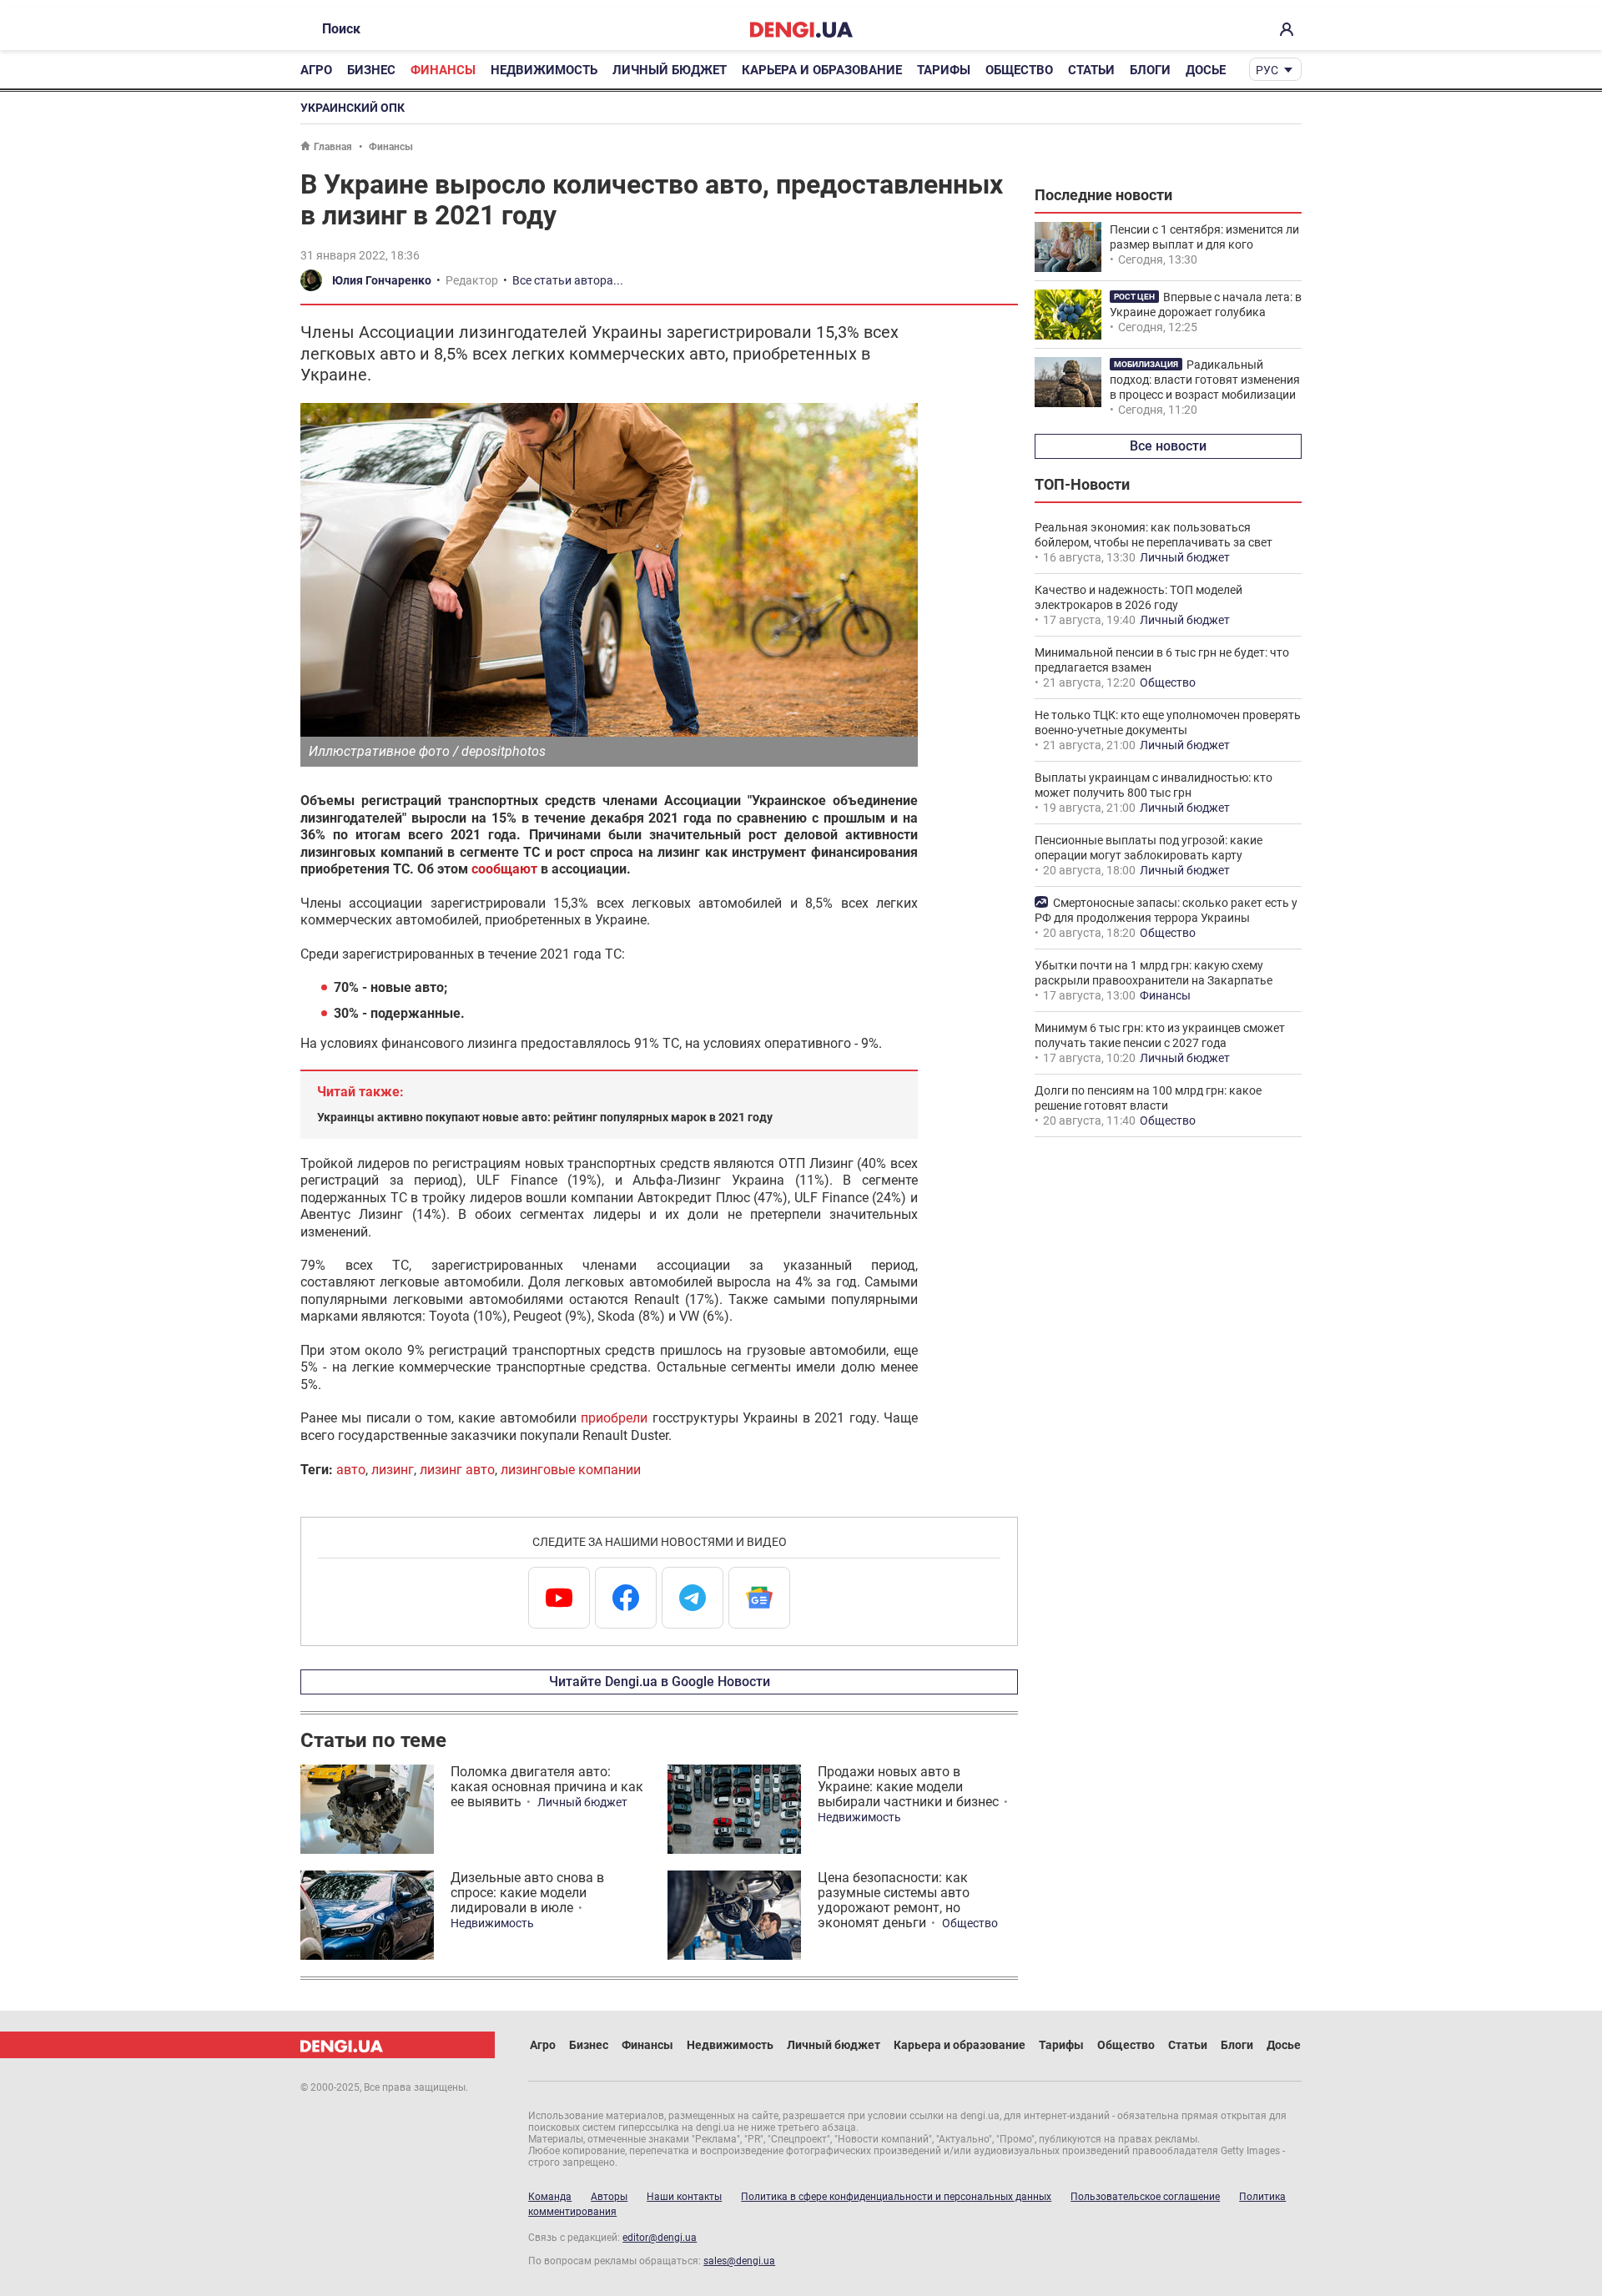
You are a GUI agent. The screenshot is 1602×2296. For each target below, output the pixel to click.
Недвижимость (544, 70)
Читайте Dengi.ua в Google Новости (660, 1682)
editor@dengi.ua (660, 2238)
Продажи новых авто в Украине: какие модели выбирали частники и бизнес (908, 1787)
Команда (550, 2197)
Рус (1267, 70)
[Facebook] (626, 1598)
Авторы (609, 2197)
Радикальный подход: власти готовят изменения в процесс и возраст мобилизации (1205, 380)
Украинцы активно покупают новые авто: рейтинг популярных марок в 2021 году (545, 1117)
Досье (1206, 70)
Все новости (1168, 446)
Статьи (1091, 70)
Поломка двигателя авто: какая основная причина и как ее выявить (547, 1787)
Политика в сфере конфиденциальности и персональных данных (896, 2197)
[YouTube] (559, 1598)
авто (351, 1470)
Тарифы (944, 70)
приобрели (614, 1418)
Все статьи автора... (568, 280)
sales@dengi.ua (739, 2261)
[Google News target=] (759, 1598)
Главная (333, 147)
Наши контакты (684, 2197)
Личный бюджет (670, 70)
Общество (1019, 70)
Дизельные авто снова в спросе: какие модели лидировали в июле (527, 1893)
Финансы (443, 70)
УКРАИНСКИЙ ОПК (353, 108)
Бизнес (371, 70)
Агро (316, 70)
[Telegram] (693, 1598)
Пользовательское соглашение (1145, 2197)
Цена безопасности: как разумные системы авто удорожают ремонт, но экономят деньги (894, 1900)
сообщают (504, 869)
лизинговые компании (571, 1470)
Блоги (1150, 70)
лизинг (393, 1470)
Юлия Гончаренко (382, 280)
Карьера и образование (822, 70)
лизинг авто (457, 1470)
